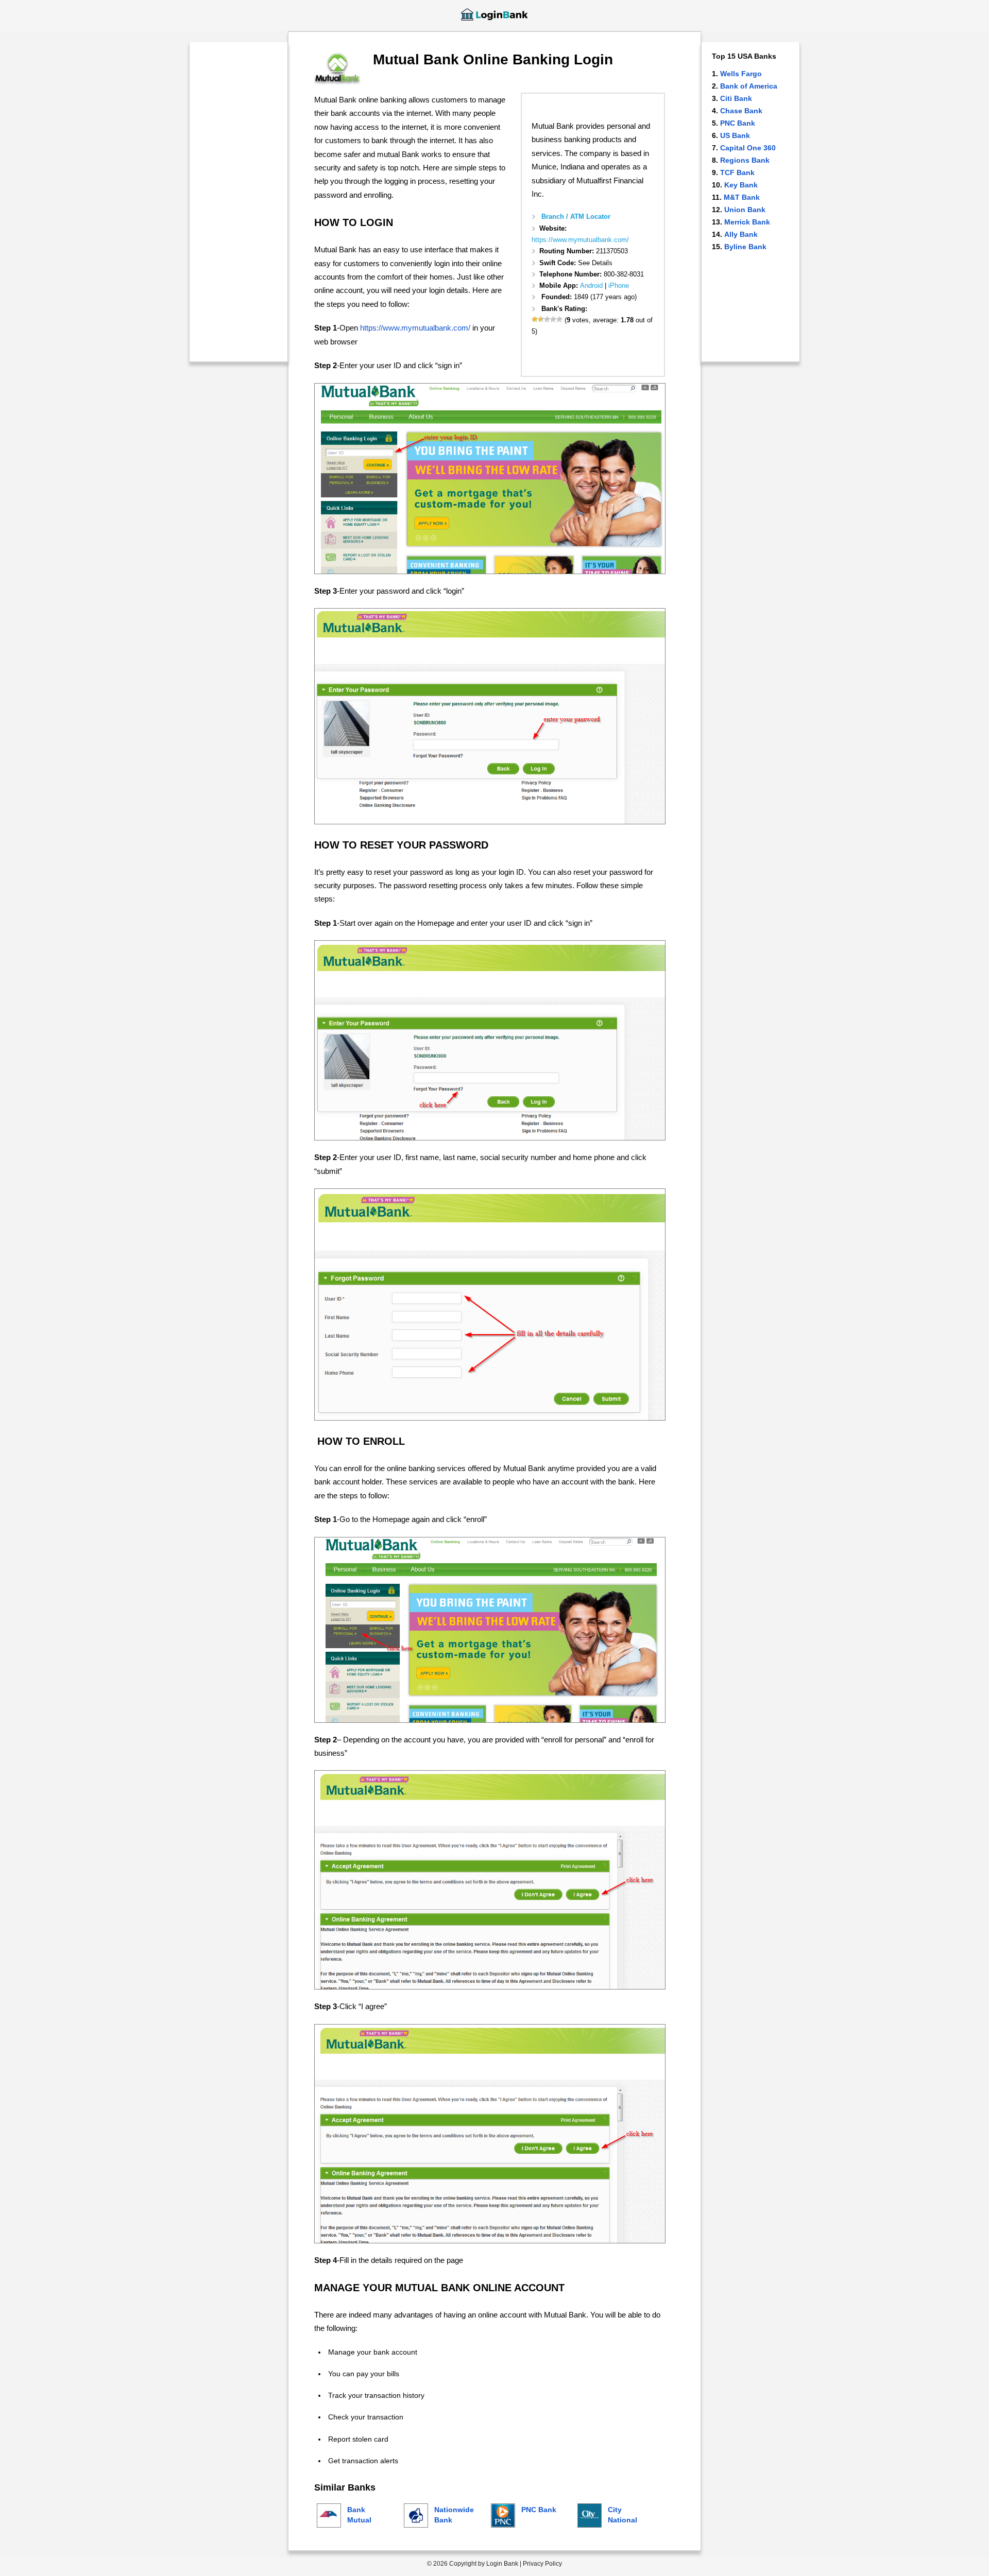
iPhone (619, 286)
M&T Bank (742, 197)
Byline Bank (745, 247)
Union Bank (745, 210)
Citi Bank (736, 98)
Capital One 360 (748, 148)
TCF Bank (737, 172)
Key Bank (741, 185)
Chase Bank (741, 111)
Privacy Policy (542, 2564)
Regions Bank (745, 160)
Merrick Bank (747, 222)
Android (591, 286)
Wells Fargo (741, 74)
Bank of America (749, 86)
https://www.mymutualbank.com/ (580, 240)
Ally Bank (741, 234)
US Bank (735, 135)
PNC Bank (738, 123)
